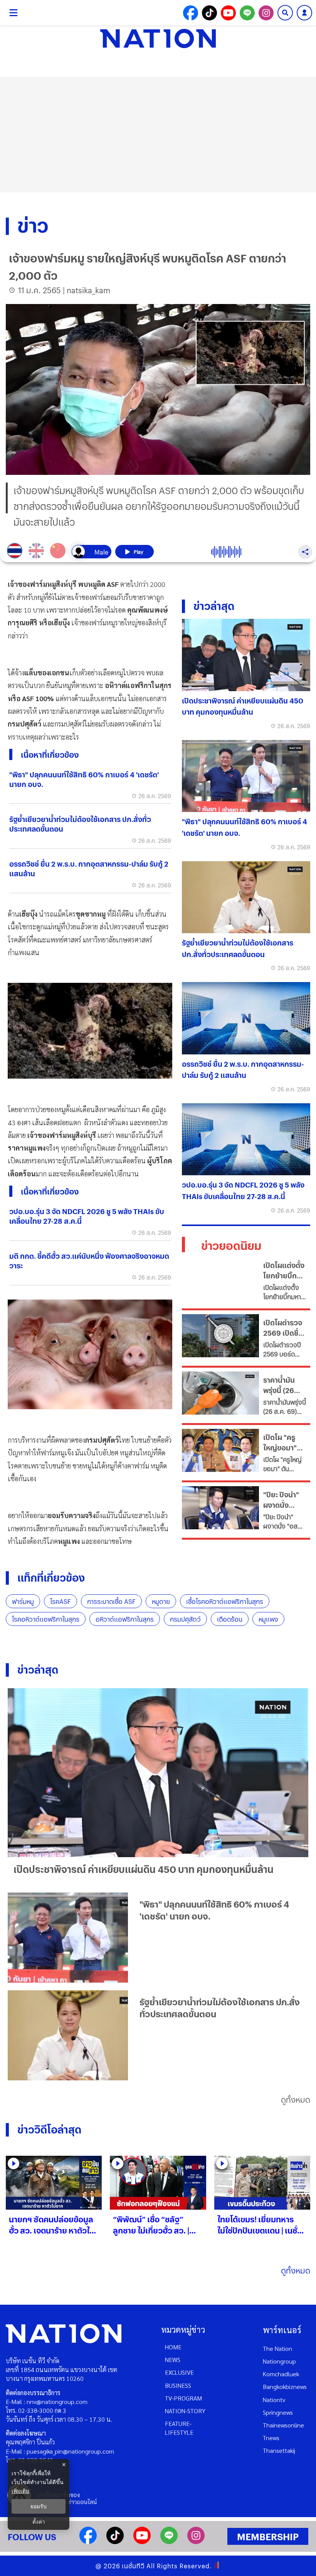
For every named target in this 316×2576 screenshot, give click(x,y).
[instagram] (196, 2542)
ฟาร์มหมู (23, 1601)
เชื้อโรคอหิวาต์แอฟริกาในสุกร (225, 1601)
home (173, 2347)
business (178, 2385)
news (173, 2360)
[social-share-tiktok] (209, 13)
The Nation (277, 2348)
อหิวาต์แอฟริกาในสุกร (125, 1619)
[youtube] (142, 2542)
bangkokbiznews (285, 2386)
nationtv (274, 2400)
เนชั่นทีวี (133, 2566)
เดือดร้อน (230, 1619)
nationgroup (279, 2361)
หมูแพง (268, 1619)
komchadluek (281, 2374)
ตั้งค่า (39, 2522)
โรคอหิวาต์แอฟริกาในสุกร (46, 1619)
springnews (278, 2412)
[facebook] (88, 2542)
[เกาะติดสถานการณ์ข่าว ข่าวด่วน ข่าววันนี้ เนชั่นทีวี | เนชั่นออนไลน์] (158, 38)
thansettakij (279, 2450)
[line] (169, 2542)
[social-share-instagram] (266, 13)
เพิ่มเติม (20, 2491)
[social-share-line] (247, 13)
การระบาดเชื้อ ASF (111, 1601)
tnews (271, 2438)
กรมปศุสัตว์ (185, 1619)
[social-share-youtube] (228, 13)
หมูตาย (161, 1601)
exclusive (179, 2372)
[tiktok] (115, 2542)
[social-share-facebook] (191, 13)
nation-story (185, 2411)
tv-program (183, 2398)
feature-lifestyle (179, 2428)
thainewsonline (283, 2425)
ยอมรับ (39, 2506)
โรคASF (61, 1601)
